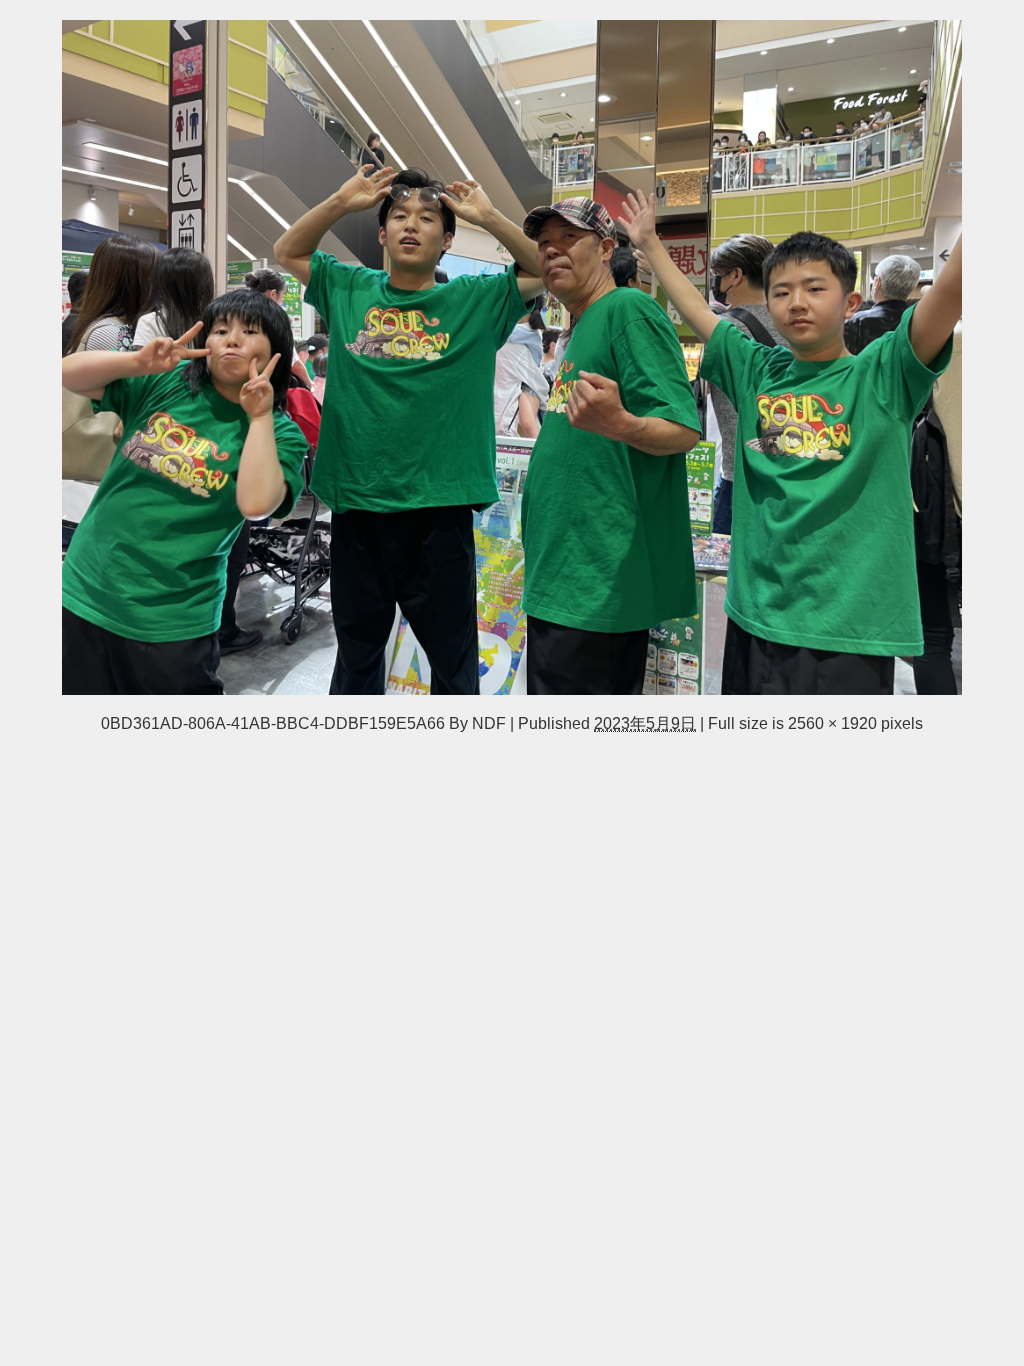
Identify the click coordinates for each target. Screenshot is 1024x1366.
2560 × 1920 (832, 723)
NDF (489, 723)
